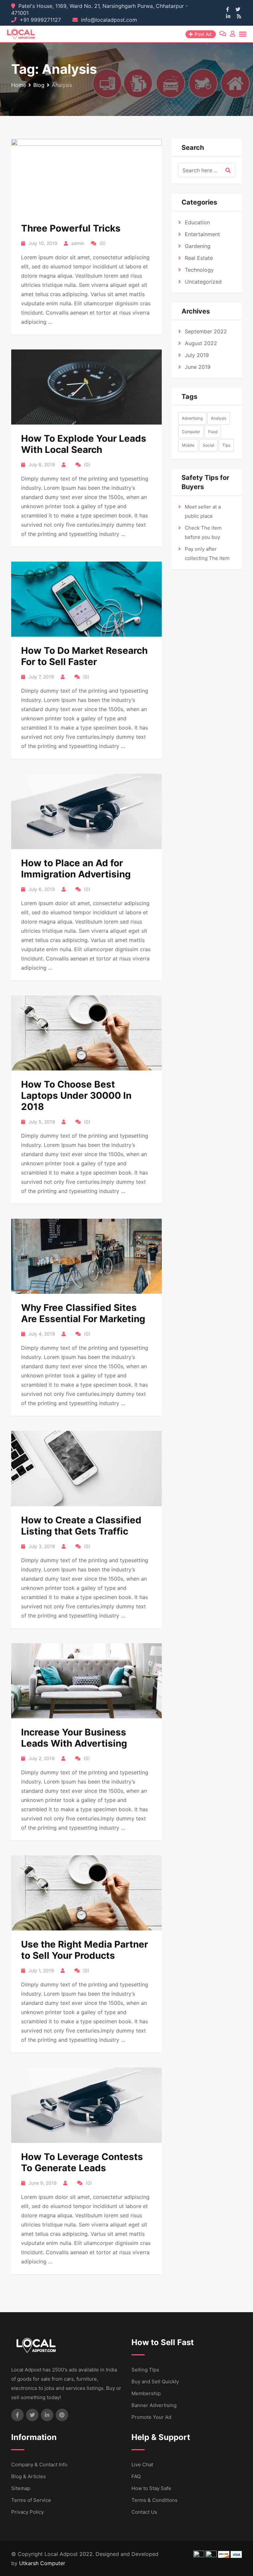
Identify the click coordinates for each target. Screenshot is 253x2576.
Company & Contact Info (39, 2465)
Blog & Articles (28, 2476)
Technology (199, 270)
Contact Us (144, 2512)
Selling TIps (145, 2370)
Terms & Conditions (155, 2500)
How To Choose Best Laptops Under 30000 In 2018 (76, 1095)
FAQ (136, 2476)
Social (208, 445)
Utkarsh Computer (42, 2563)
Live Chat (142, 2465)
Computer (191, 432)
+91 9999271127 (40, 20)
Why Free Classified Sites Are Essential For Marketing (83, 1313)
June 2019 (198, 367)
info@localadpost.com (109, 20)
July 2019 (197, 355)
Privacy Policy (28, 2512)
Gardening (198, 246)
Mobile (188, 445)
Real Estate (199, 258)
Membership (146, 2393)
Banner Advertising (154, 2405)
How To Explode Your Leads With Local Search (84, 444)
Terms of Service (31, 2500)
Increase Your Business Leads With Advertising (74, 1738)
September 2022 (206, 331)
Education (197, 222)
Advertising (192, 418)
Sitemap (21, 2488)
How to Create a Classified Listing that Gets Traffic (81, 1526)
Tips (226, 445)
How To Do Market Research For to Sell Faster (84, 656)
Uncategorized (203, 282)
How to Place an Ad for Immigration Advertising (76, 869)
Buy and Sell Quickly (155, 2382)
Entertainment (202, 234)
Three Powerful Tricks (71, 228)
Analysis (219, 418)
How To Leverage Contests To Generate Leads (82, 2162)
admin (78, 243)
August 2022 (201, 343)
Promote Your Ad (151, 2417)
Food (213, 432)
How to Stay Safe (151, 2488)
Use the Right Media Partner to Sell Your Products (84, 1950)
